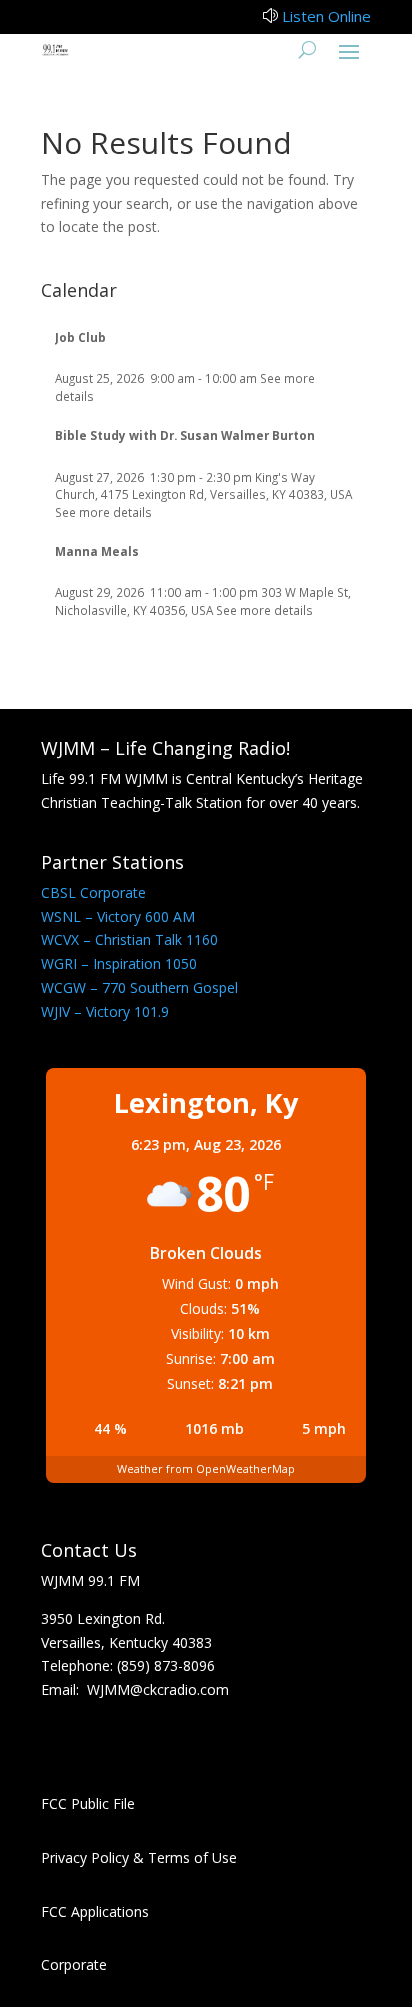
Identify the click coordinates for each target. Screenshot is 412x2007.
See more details (103, 512)
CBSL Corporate (93, 892)
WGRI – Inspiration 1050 (119, 963)
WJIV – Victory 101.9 (105, 1011)
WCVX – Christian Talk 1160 (129, 939)
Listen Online (326, 16)
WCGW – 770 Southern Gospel (139, 987)
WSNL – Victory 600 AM (118, 916)
